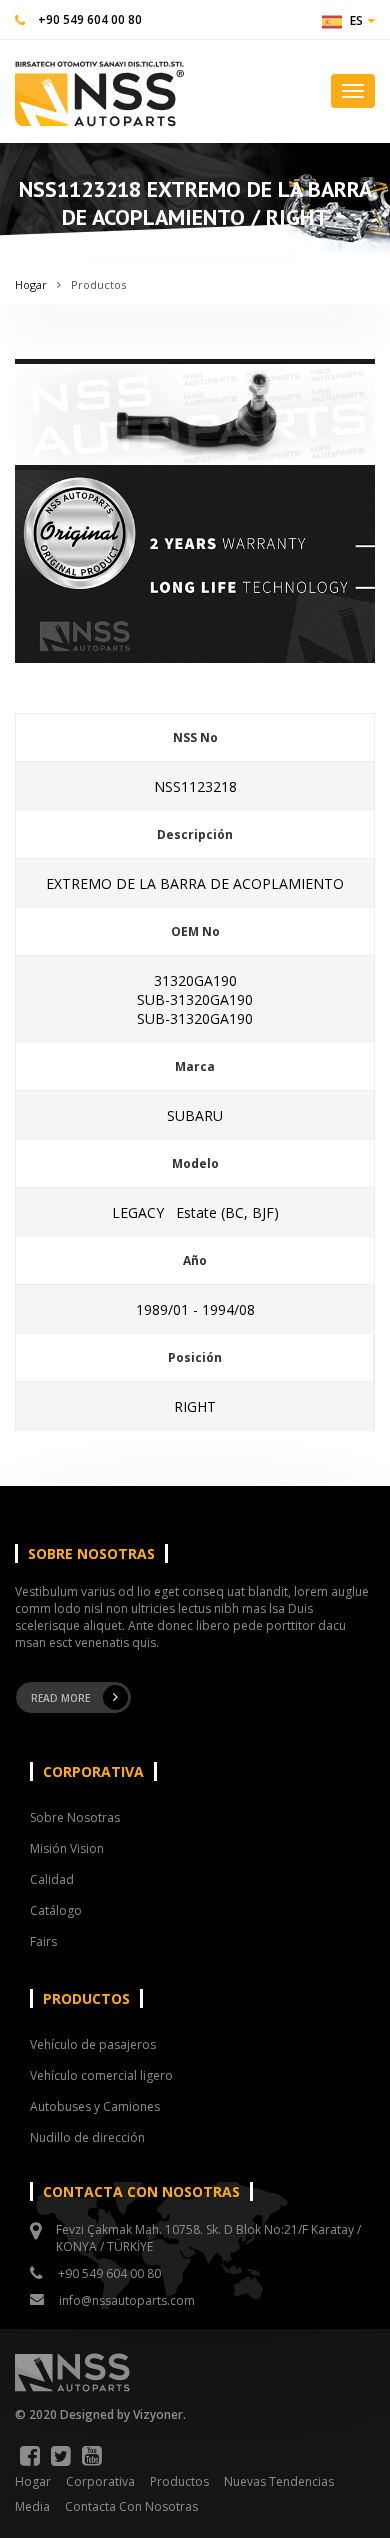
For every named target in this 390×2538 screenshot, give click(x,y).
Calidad (52, 1879)
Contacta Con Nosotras (131, 2506)
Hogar (31, 284)
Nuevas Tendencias (279, 2481)
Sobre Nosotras (75, 1817)
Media (32, 2506)
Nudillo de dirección (87, 2137)
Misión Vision (67, 1848)
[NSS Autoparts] (99, 89)
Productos (98, 284)
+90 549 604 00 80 (90, 19)
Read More (60, 1698)
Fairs (43, 1941)
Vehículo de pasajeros (93, 2044)
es (356, 20)
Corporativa (100, 2481)
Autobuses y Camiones (95, 2106)
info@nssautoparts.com (127, 2300)
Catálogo (56, 1910)
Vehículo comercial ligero (101, 2075)
